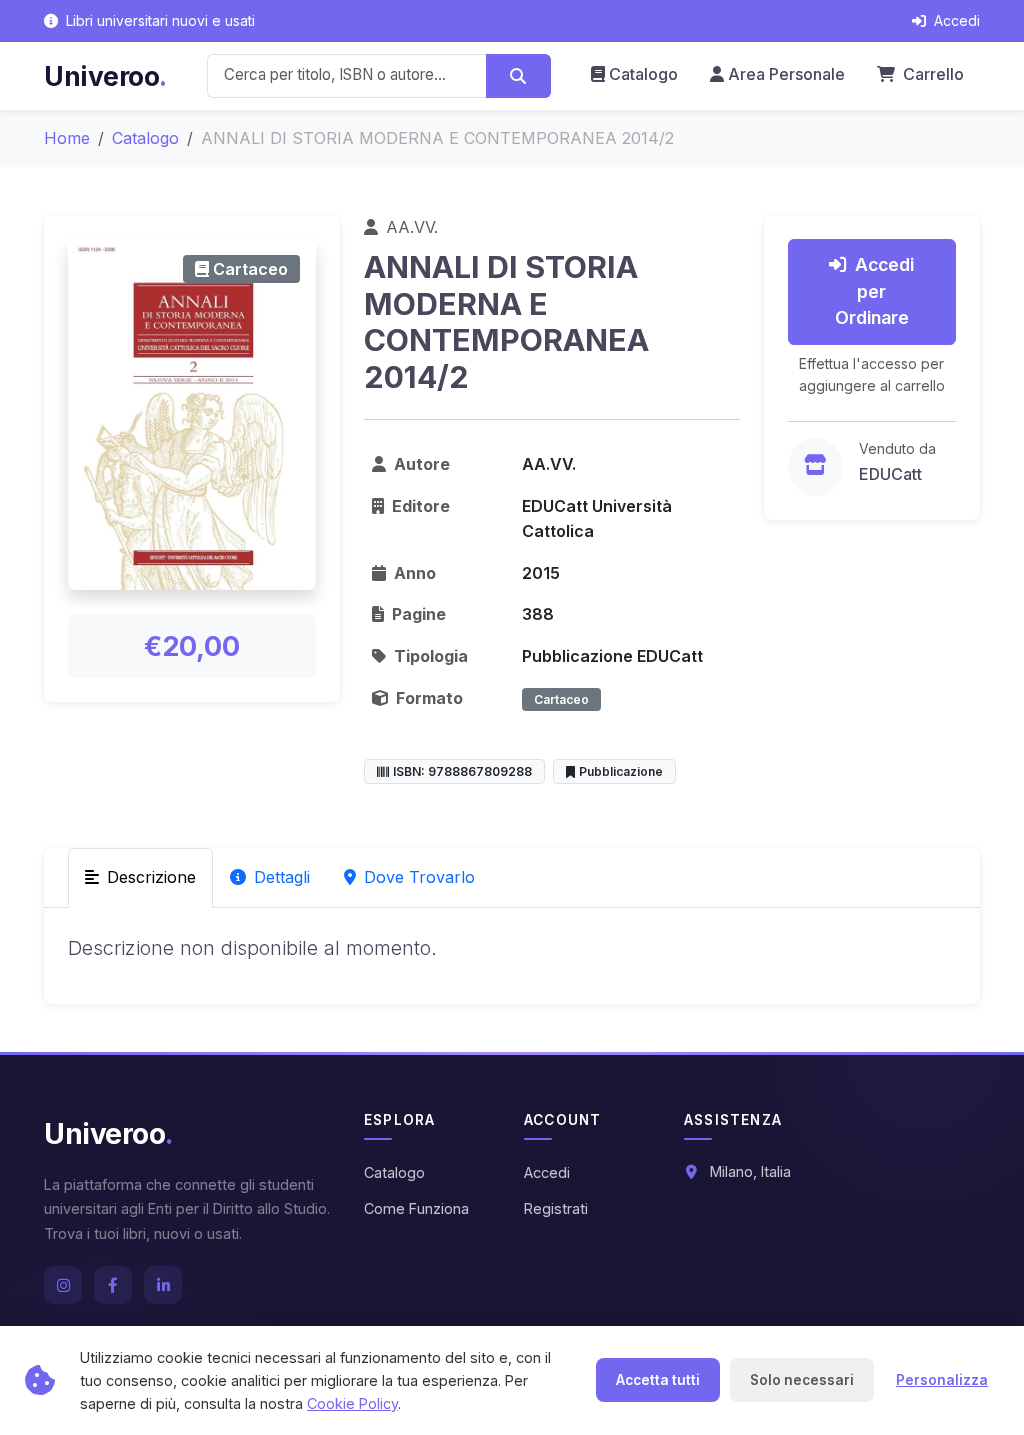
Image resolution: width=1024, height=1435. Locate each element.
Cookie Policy (352, 1403)
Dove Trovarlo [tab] (419, 877)
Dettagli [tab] (282, 877)
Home (67, 138)
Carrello (931, 74)
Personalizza (942, 1380)
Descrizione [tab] (151, 877)
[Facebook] (113, 1285)
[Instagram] (63, 1285)
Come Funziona (416, 1208)
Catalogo (643, 74)
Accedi (547, 1172)
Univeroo (105, 76)
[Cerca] (518, 76)
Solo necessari (802, 1380)
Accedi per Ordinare (875, 291)
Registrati (556, 1208)
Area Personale (786, 74)
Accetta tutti (658, 1380)
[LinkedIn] (163, 1285)
